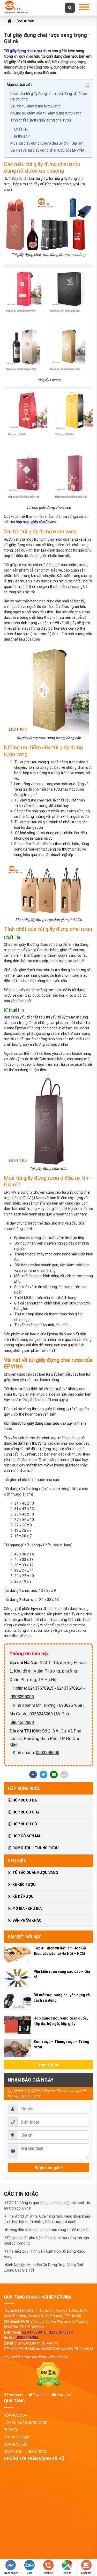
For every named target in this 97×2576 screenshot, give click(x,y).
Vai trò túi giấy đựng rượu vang (35, 106)
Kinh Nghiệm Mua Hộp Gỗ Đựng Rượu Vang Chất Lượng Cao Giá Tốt (44, 2268)
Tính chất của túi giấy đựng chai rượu (41, 120)
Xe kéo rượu (24, 1885)
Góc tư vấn (25, 21)
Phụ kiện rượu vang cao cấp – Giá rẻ (62, 1974)
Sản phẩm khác (26, 1920)
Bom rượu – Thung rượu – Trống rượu (61, 2044)
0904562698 (22, 1722)
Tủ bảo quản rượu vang (35, 1873)
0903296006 (22, 1697)
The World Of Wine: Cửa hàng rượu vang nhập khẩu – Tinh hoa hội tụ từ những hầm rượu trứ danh (48, 2219)
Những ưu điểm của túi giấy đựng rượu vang (46, 113)
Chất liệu (21, 129)
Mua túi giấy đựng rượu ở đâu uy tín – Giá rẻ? (47, 143)
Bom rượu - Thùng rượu (35, 1848)
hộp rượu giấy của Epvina (36, 522)
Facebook (14, 2395)
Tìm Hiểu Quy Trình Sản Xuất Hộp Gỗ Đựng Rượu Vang (45, 2254)
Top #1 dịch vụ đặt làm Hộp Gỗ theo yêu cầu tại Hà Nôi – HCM (60, 1951)
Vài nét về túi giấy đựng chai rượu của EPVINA (47, 150)
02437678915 (41, 1688)
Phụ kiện (17, 1861)
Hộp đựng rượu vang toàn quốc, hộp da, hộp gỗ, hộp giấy (61, 2021)
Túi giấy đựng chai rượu (23, 51)
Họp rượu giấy (26, 1812)
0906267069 (71, 1705)
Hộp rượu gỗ (24, 1824)
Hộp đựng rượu (24, 1788)
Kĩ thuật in (22, 136)
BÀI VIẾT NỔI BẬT (24, 1937)
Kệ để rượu (23, 1897)
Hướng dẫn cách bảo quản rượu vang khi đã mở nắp (48, 2230)
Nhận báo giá (47, 2167)
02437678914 (70, 1688)
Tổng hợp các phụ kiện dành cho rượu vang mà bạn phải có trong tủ (46, 2241)
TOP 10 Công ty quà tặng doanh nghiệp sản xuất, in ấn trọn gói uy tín (47, 2205)
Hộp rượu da (24, 1800)
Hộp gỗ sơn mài (27, 1836)
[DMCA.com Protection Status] (48, 2376)
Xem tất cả (49, 2065)
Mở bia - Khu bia (27, 1908)
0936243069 (41, 1714)
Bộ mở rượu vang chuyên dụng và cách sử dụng (62, 1998)
